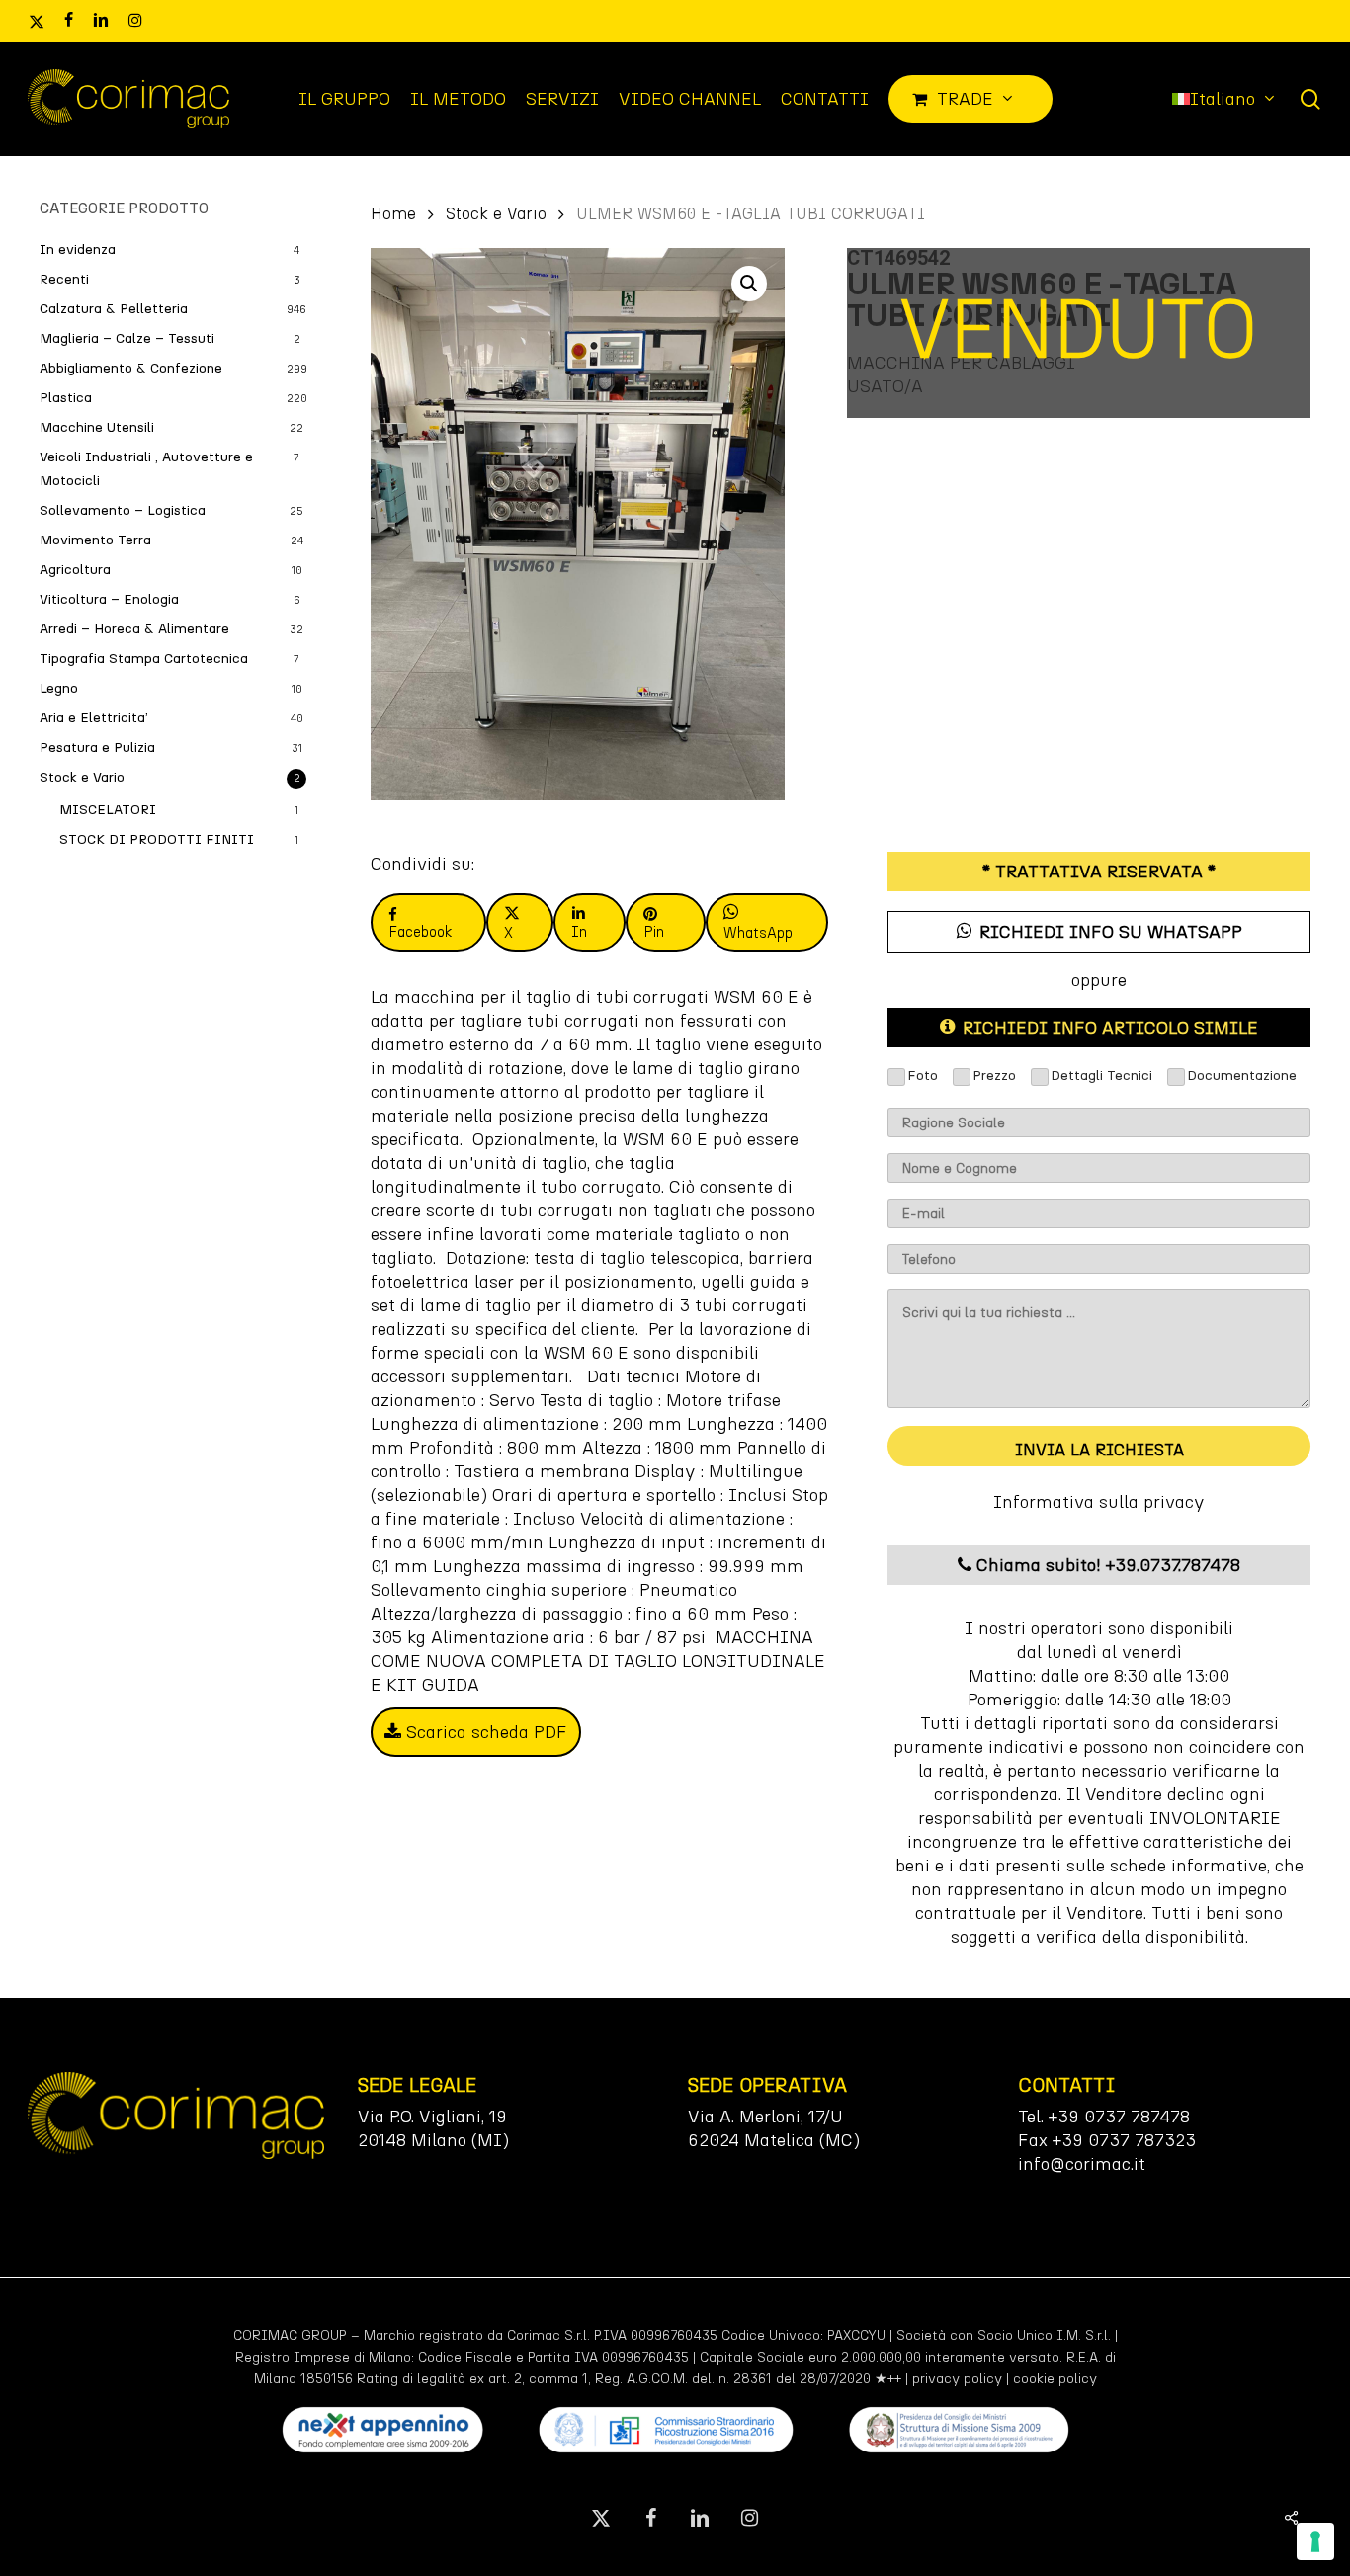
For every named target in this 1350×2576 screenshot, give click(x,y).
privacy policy (957, 2379)
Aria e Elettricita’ (94, 718)
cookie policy (1055, 2379)
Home (393, 213)
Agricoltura (75, 570)
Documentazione (1242, 1076)
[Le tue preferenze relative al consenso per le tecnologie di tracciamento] (1315, 2541)
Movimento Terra (95, 540)
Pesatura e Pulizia (97, 748)
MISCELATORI (108, 810)
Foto (923, 1076)
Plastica (66, 398)
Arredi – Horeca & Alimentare (134, 629)
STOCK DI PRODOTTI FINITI (157, 839)
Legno (59, 688)
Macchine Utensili (97, 427)
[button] (749, 284)
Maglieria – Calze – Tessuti (127, 338)
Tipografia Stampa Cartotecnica (144, 659)
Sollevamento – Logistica (123, 510)
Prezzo (994, 1076)
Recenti (64, 279)
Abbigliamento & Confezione (131, 368)
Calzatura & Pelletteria (114, 309)
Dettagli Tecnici (1101, 1076)
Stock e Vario (82, 777)
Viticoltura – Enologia (109, 599)
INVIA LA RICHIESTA (1099, 1450)
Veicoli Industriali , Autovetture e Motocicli (146, 469)
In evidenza (78, 249)
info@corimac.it (1082, 2164)
